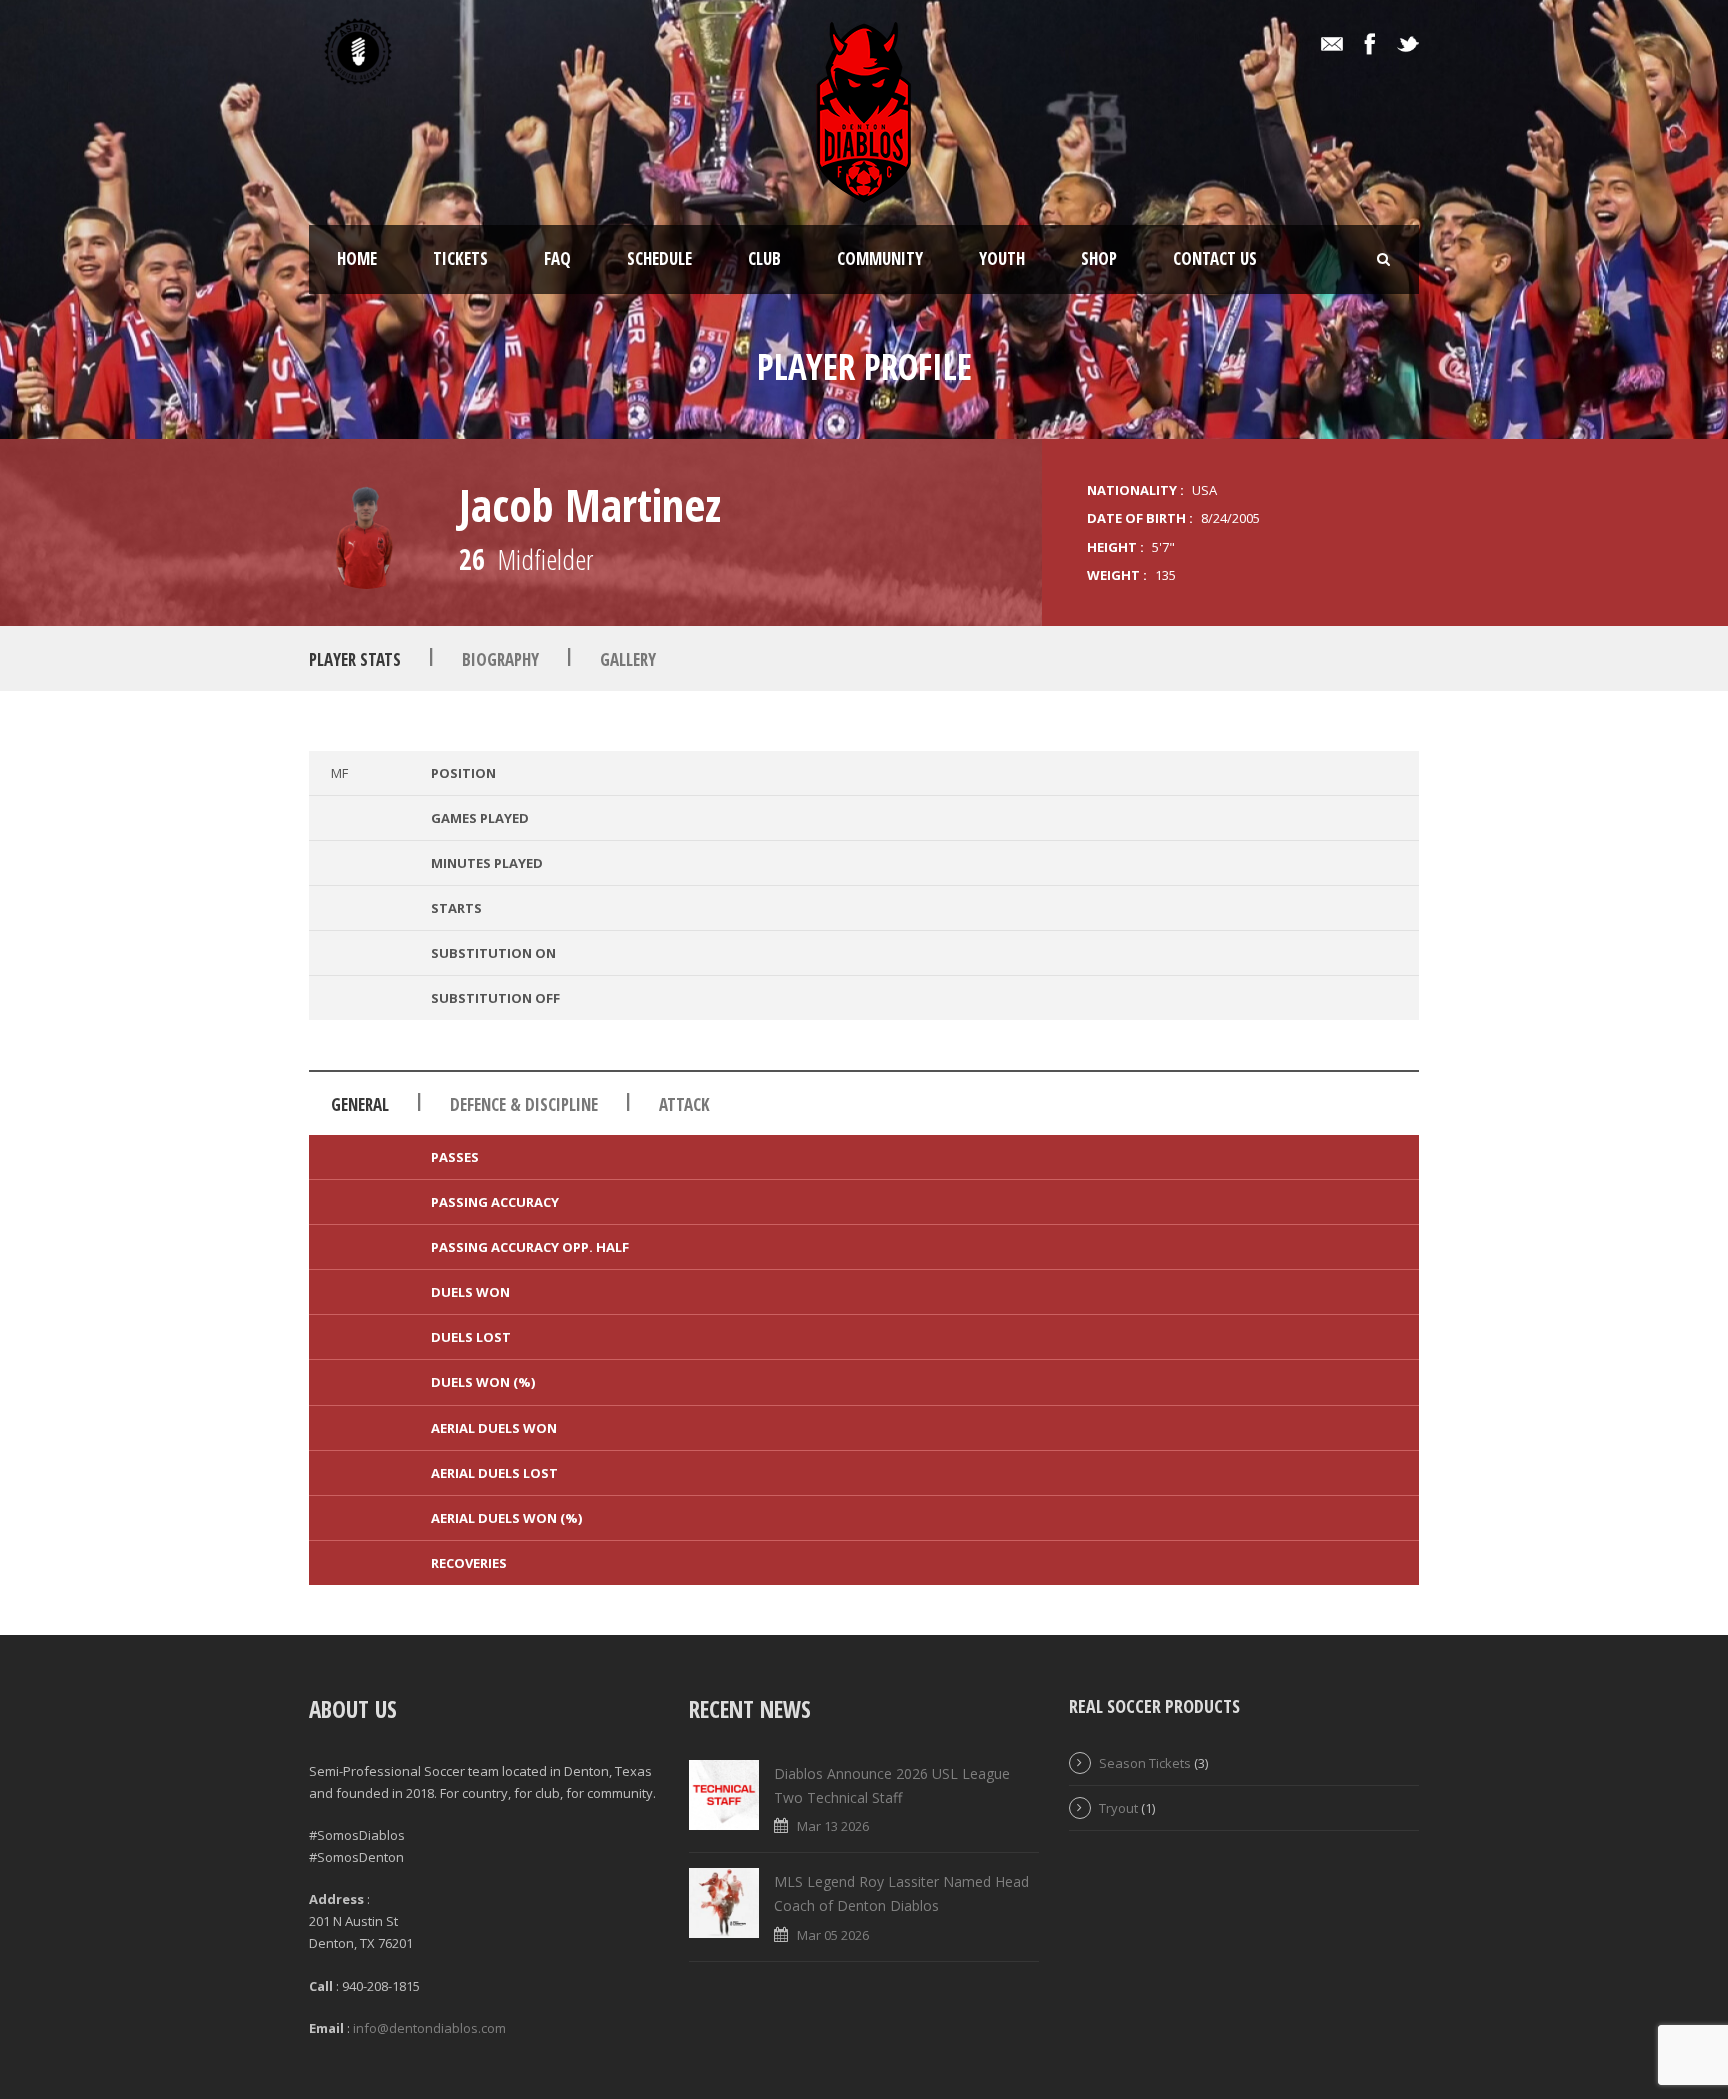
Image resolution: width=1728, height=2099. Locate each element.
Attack (684, 1104)
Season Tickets (1145, 1763)
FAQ (557, 258)
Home (357, 258)
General (360, 1104)
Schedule (659, 258)
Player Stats (355, 659)
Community (880, 258)
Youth (1002, 258)
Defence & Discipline (524, 1104)
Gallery (628, 659)
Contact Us (1215, 258)
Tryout (1118, 1808)
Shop (1099, 258)
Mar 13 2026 (833, 1826)
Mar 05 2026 (833, 1935)
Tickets (460, 258)
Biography (500, 659)
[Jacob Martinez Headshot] (366, 531)
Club (764, 258)
